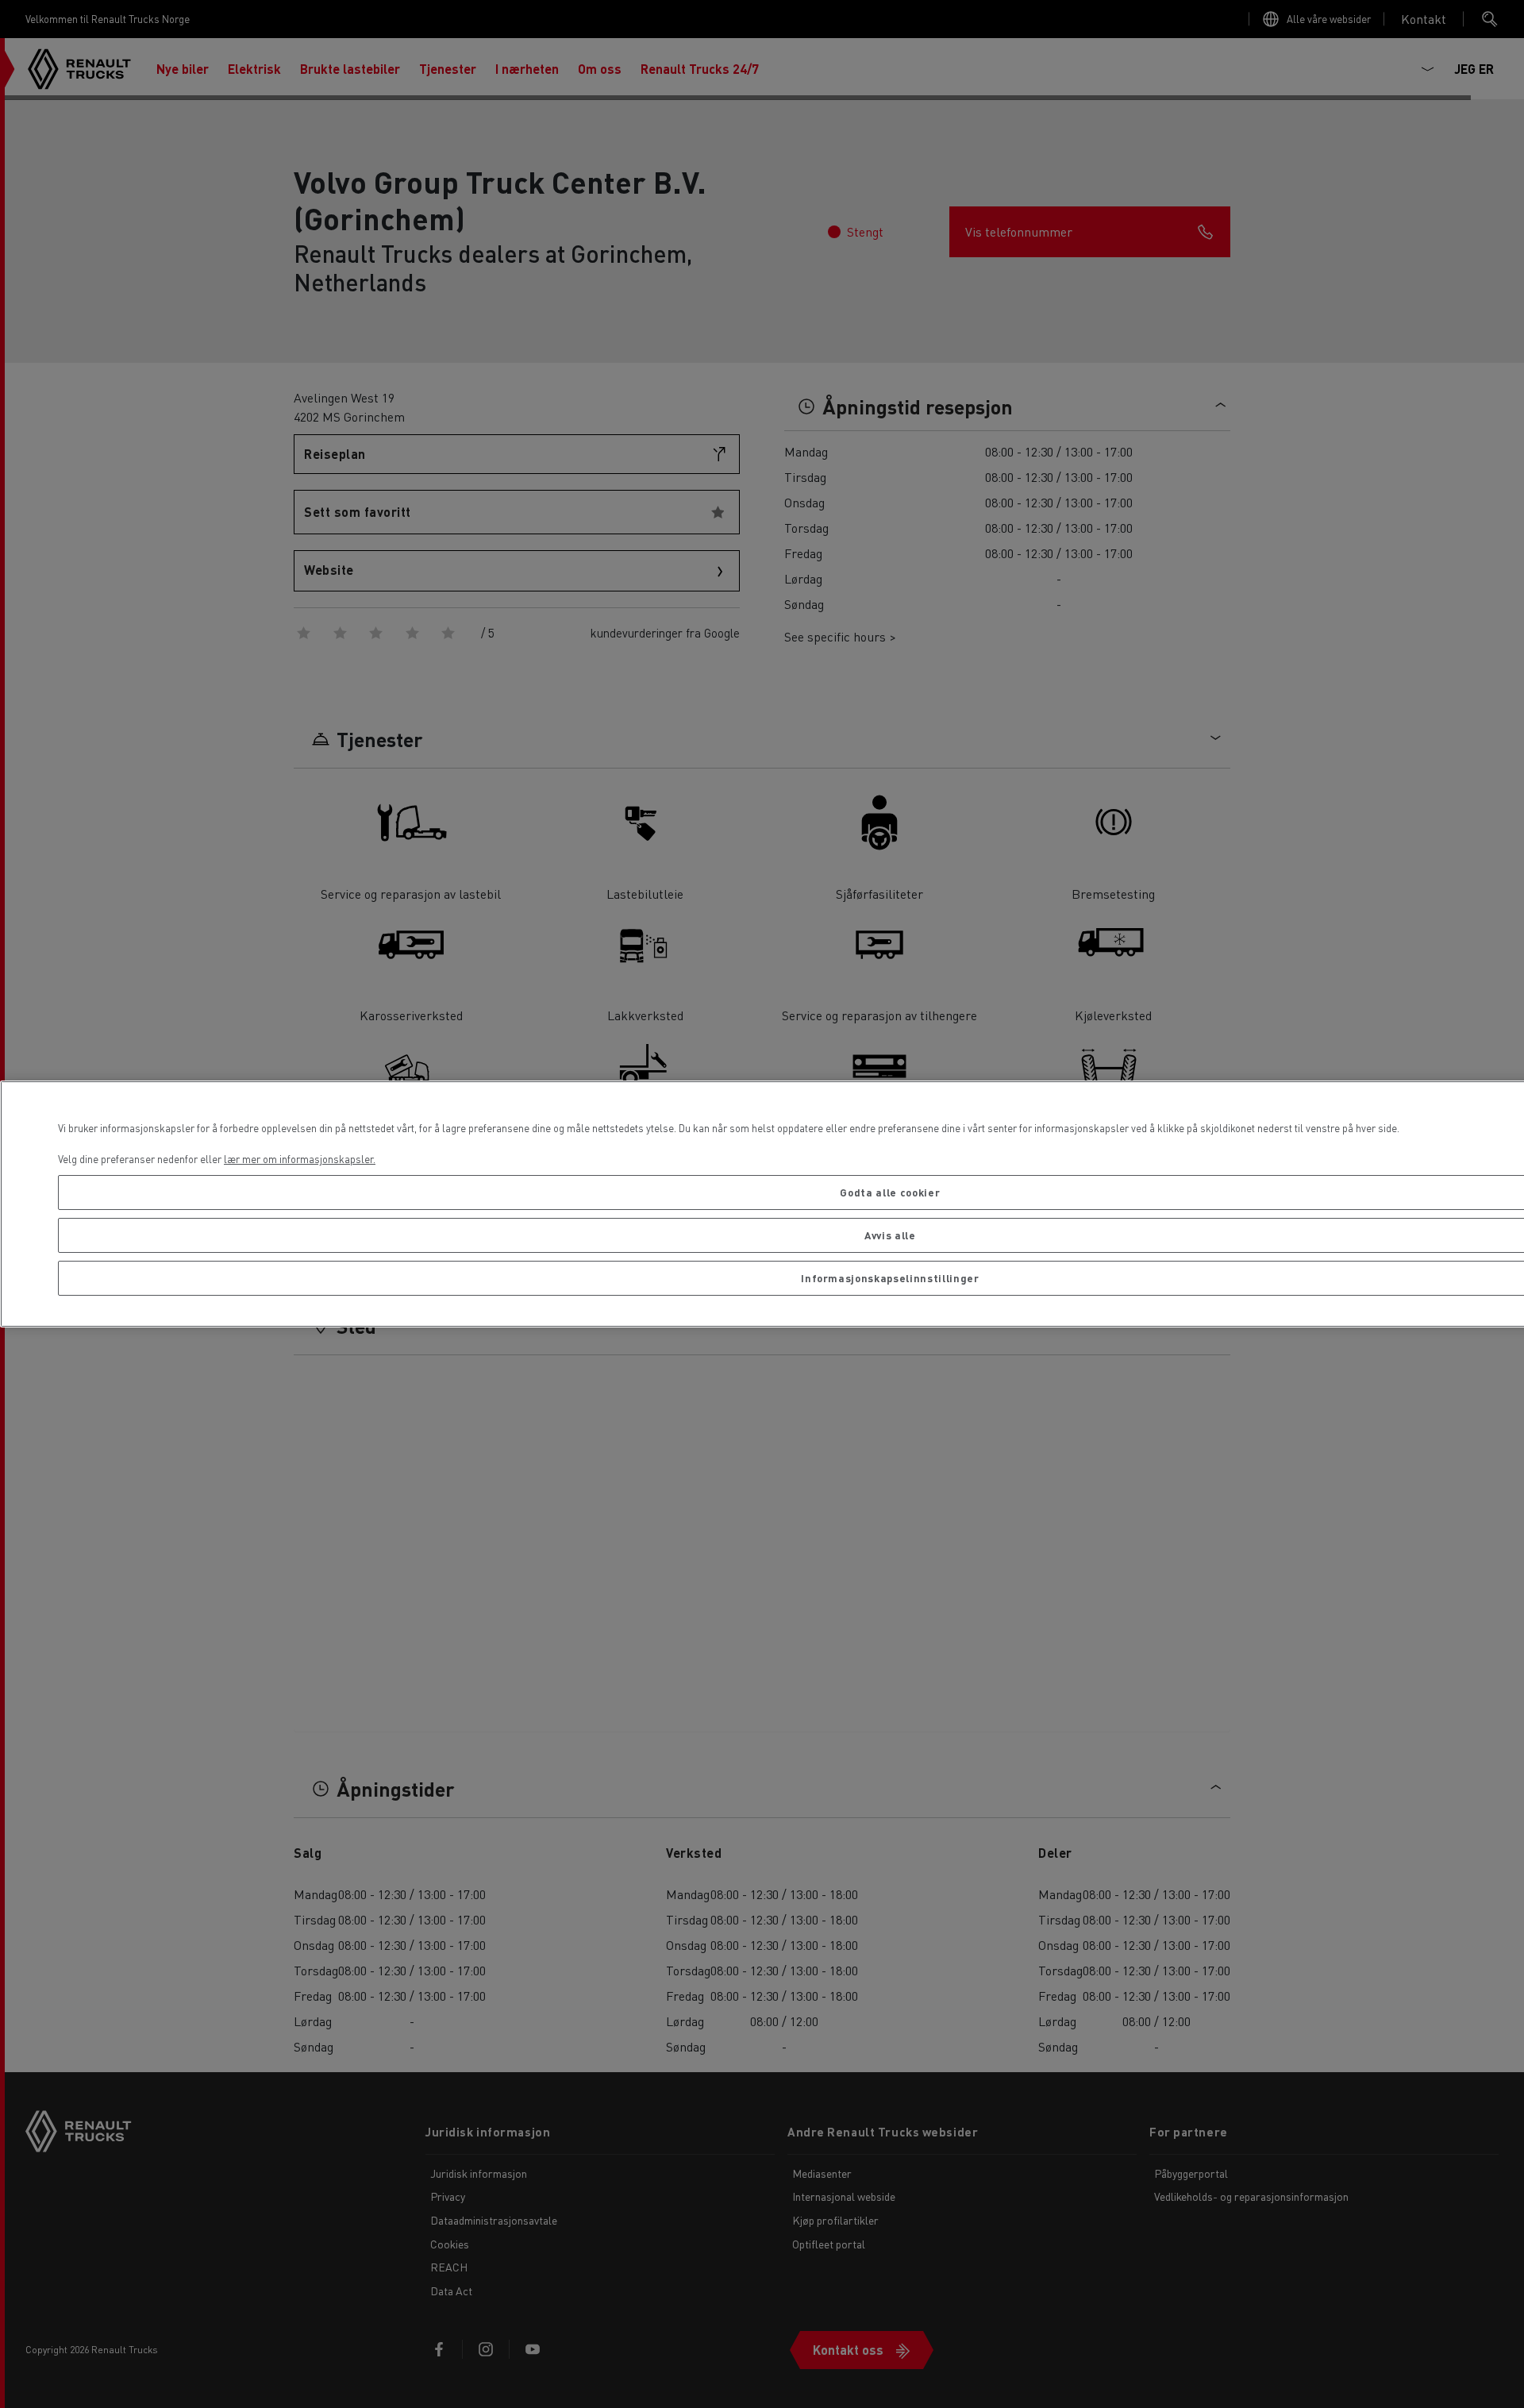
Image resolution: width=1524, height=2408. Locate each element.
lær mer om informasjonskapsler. (300, 1159)
